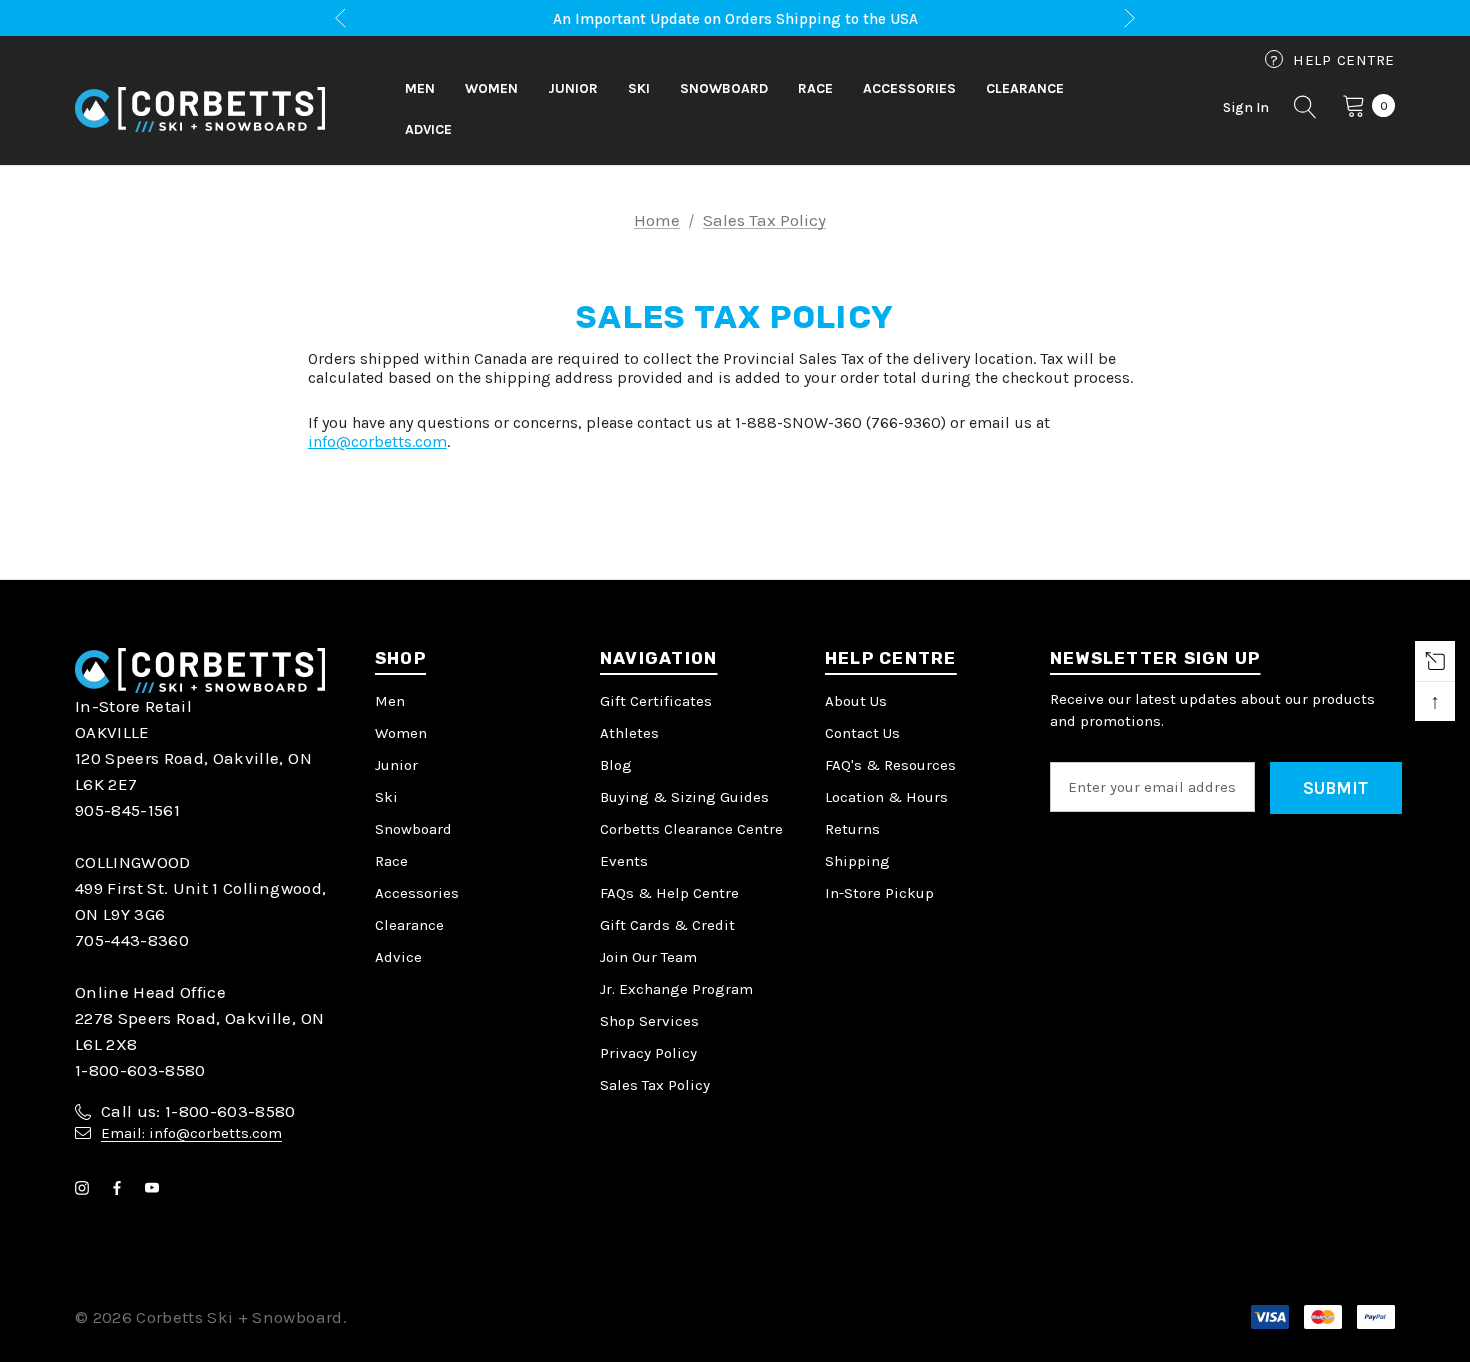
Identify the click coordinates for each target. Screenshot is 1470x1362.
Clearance (409, 925)
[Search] (1306, 109)
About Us (856, 701)
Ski (386, 797)
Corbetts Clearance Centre (691, 829)
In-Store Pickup (879, 893)
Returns (852, 829)
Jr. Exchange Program (676, 989)
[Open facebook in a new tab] (121, 1188)
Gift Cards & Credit (667, 925)
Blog (616, 765)
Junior (396, 765)
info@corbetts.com (377, 441)
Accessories (417, 893)
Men (390, 701)
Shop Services (649, 1021)
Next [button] (1129, 18)
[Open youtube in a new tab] (156, 1188)
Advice (398, 957)
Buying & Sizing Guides (684, 797)
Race (391, 861)
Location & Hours (886, 797)
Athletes (629, 733)
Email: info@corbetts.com (191, 1133)
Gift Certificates (656, 701)
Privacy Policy (648, 1053)
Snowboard (413, 829)
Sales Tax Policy (655, 1085)
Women (401, 733)
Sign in (1246, 107)
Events (624, 861)
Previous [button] (340, 18)
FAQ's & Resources (890, 765)
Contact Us (862, 733)
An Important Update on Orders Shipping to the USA (735, 19)
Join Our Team (648, 957)
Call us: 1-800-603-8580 (198, 1111)
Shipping (857, 861)
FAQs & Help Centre (669, 893)
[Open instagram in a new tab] (86, 1188)
